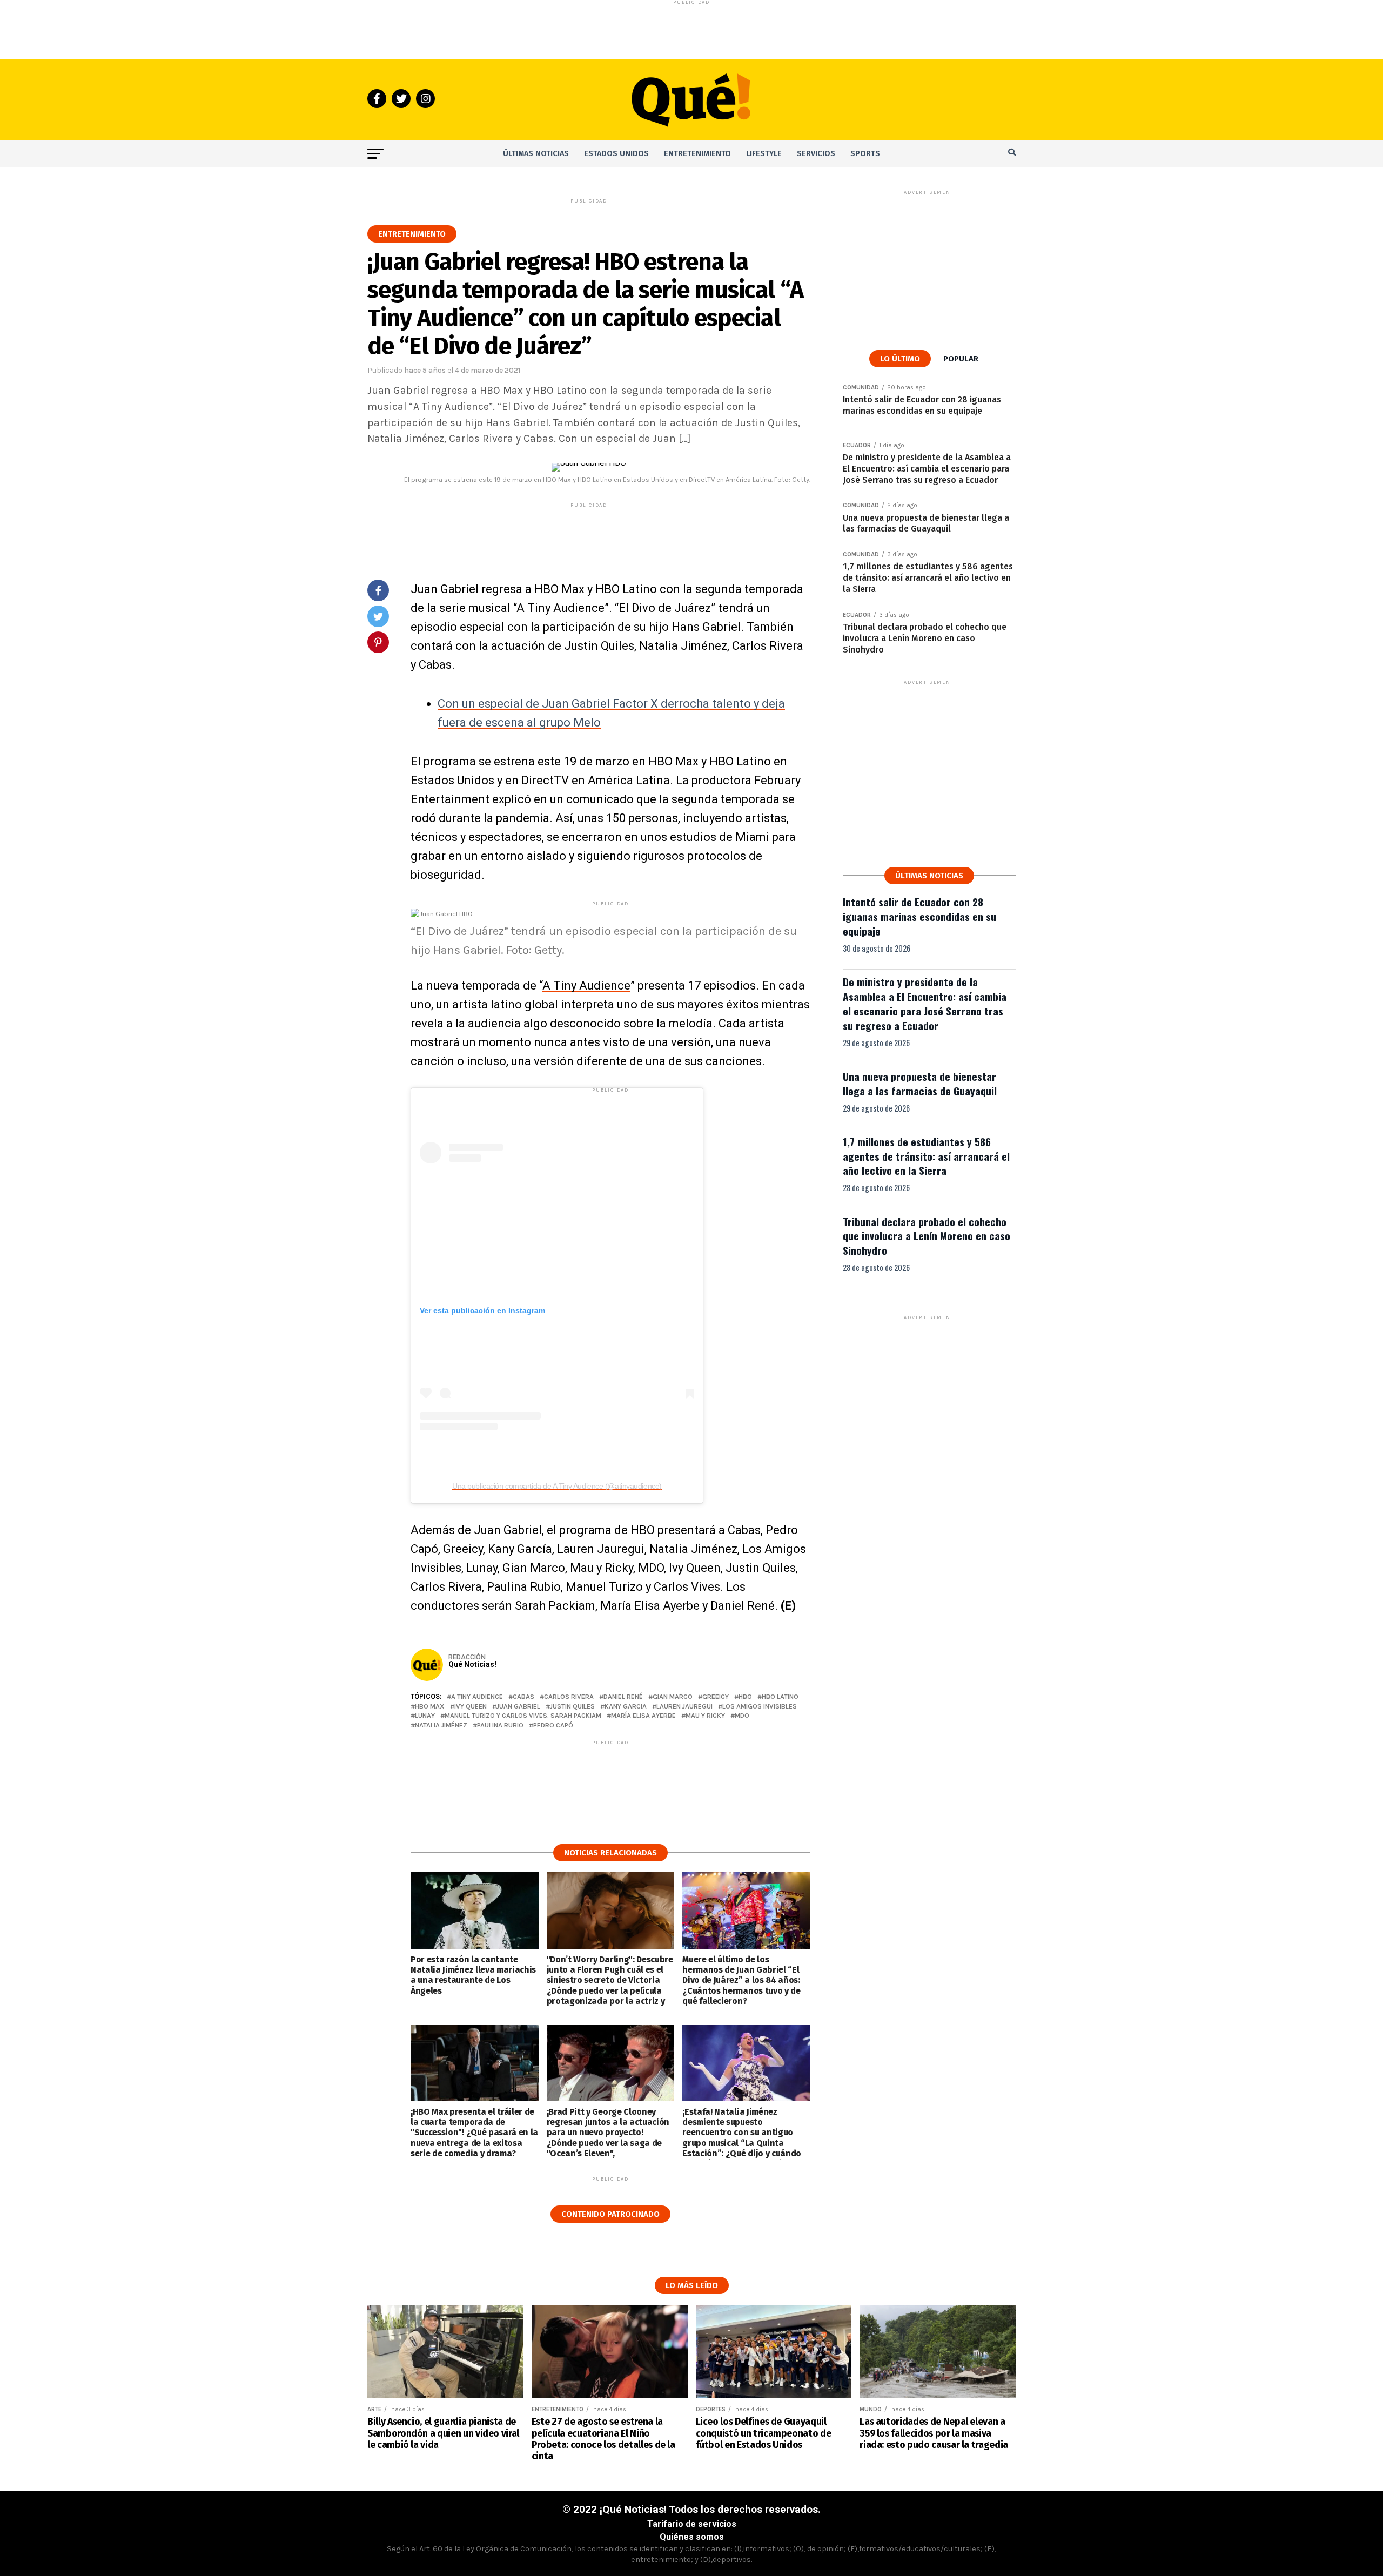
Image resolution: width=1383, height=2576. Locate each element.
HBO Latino (780, 1697)
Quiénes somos (692, 2537)
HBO (745, 1697)
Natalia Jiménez (441, 1726)
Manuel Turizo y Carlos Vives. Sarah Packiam (523, 1716)
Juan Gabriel (518, 1707)
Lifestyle (764, 154)
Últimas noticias (536, 154)
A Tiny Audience (586, 986)
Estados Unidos (616, 154)
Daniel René (623, 1697)
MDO (742, 1716)
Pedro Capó (553, 1726)
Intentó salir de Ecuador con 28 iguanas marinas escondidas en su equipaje (919, 916)
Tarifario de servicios (692, 2524)
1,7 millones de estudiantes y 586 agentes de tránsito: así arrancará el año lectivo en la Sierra (926, 1156)
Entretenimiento (697, 154)
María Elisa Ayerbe (643, 1716)
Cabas (523, 1697)
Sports (865, 154)
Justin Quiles (572, 1707)
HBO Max (430, 1707)
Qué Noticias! (472, 1664)
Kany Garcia (626, 1707)
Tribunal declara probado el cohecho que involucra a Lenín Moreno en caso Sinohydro (927, 1236)
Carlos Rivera (569, 1697)
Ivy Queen (471, 1707)
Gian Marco (673, 1697)
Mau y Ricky (705, 1716)
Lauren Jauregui (684, 1707)
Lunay (425, 1716)
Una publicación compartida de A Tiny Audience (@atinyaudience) (557, 1486)
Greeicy (716, 1697)
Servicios (816, 154)
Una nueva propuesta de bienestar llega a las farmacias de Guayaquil (920, 1084)
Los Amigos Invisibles (760, 1707)
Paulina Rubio (500, 1726)
